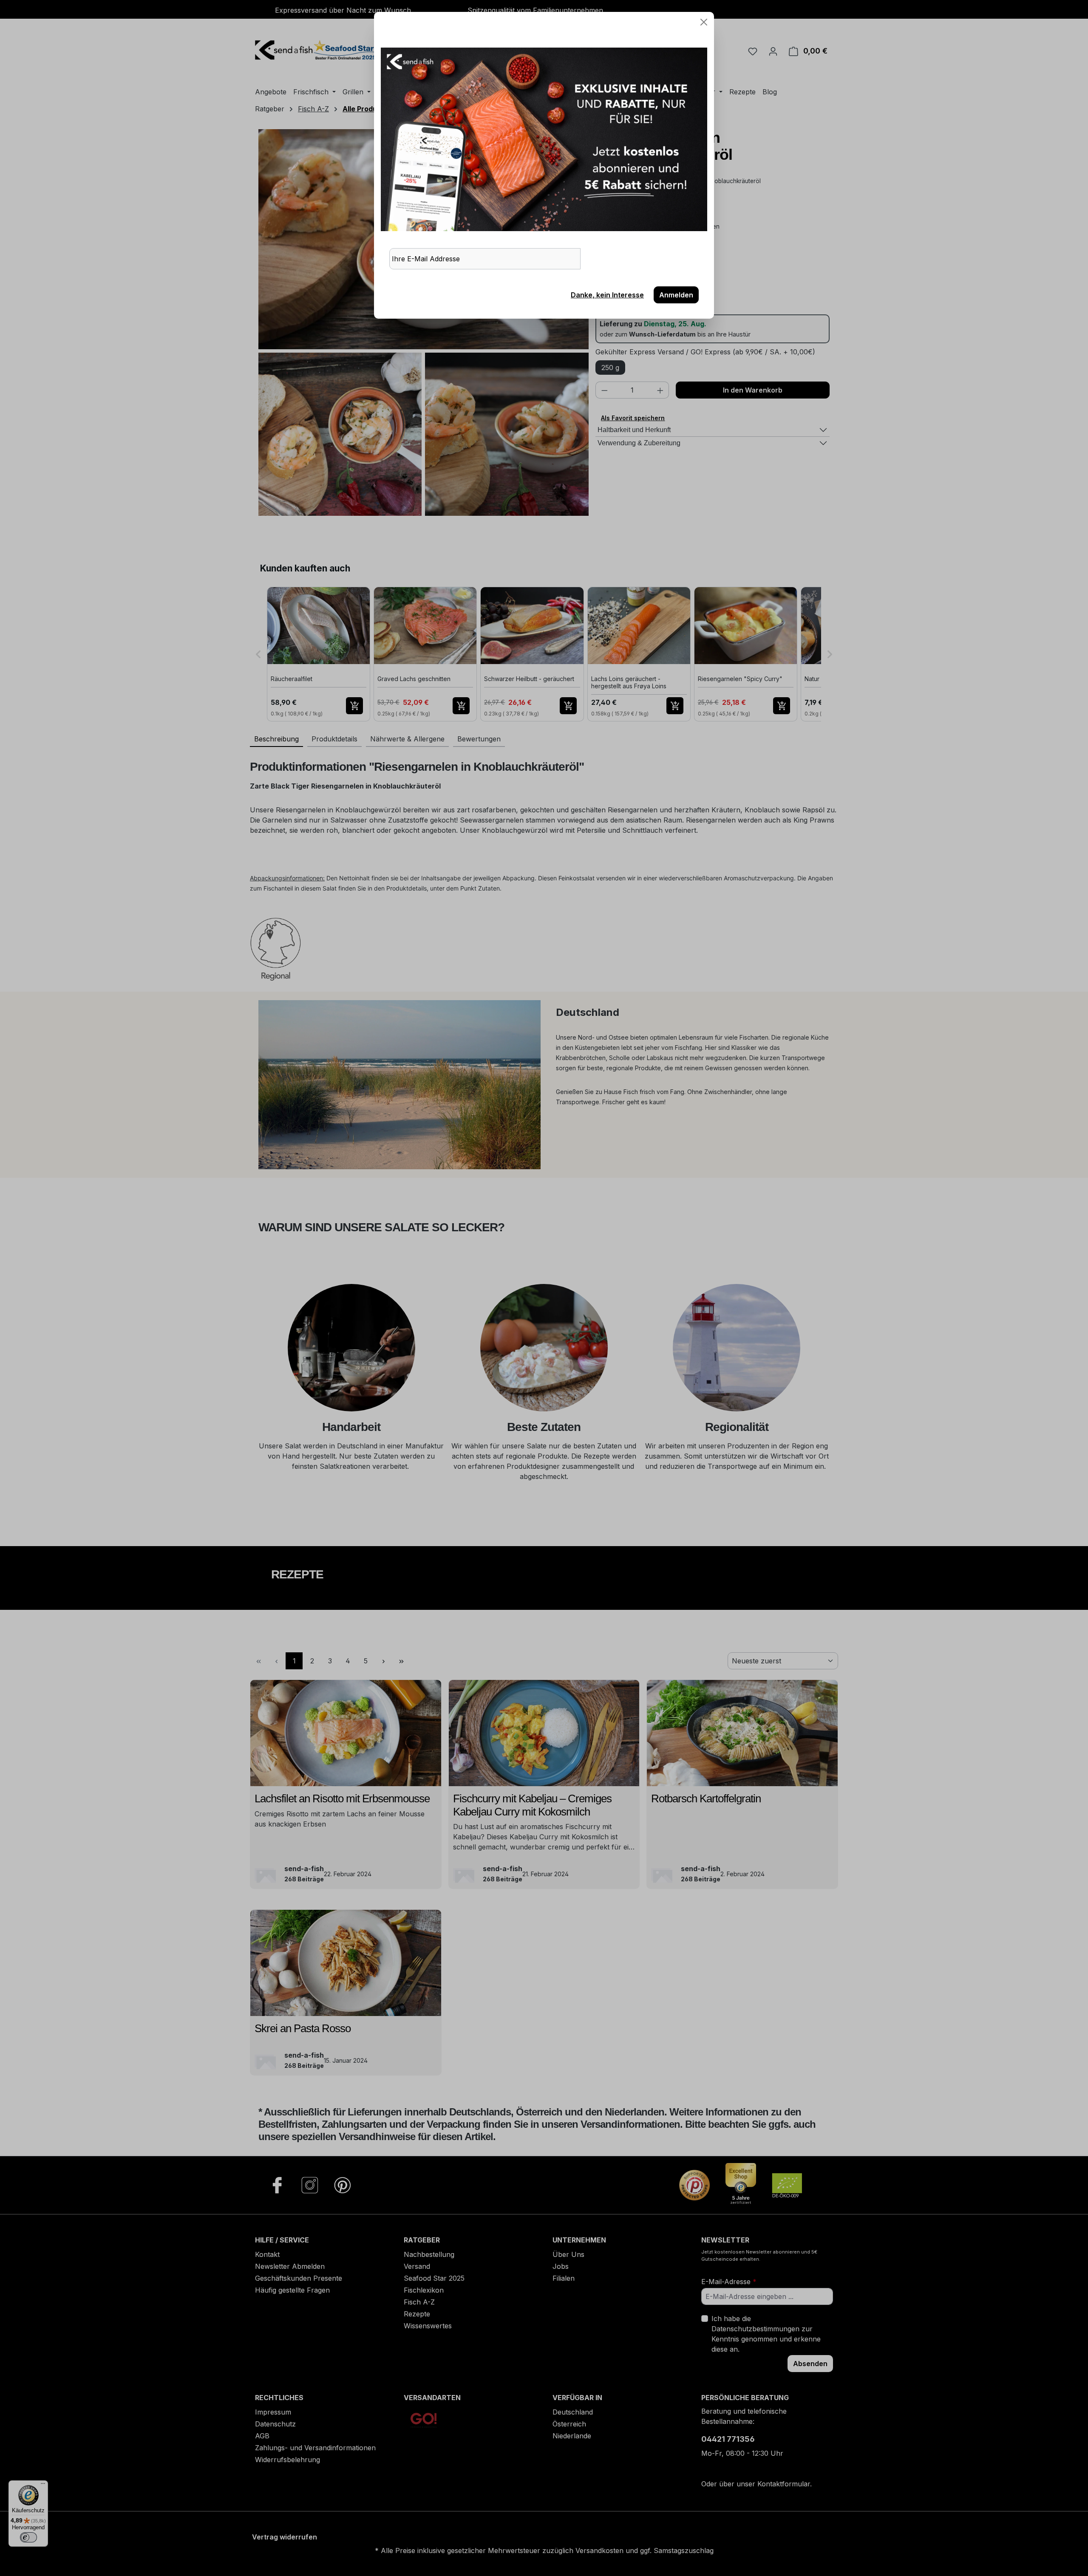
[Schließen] (704, 22)
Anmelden (676, 295)
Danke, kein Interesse (607, 295)
